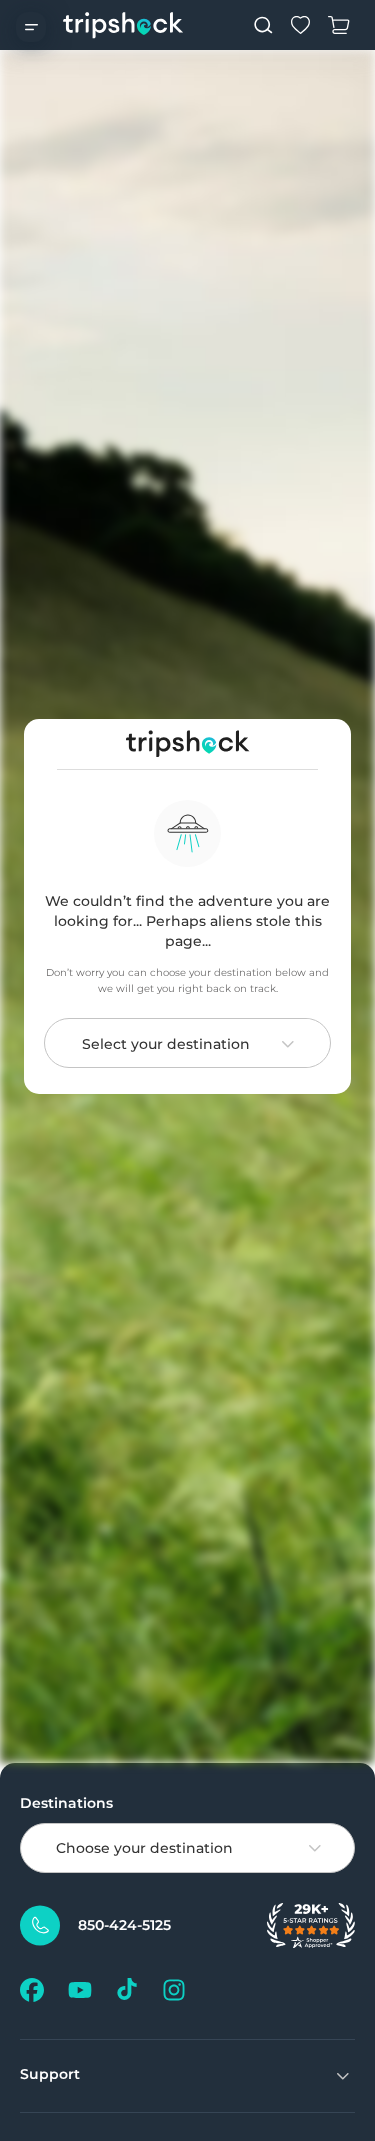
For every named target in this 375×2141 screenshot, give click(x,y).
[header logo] (123, 25)
